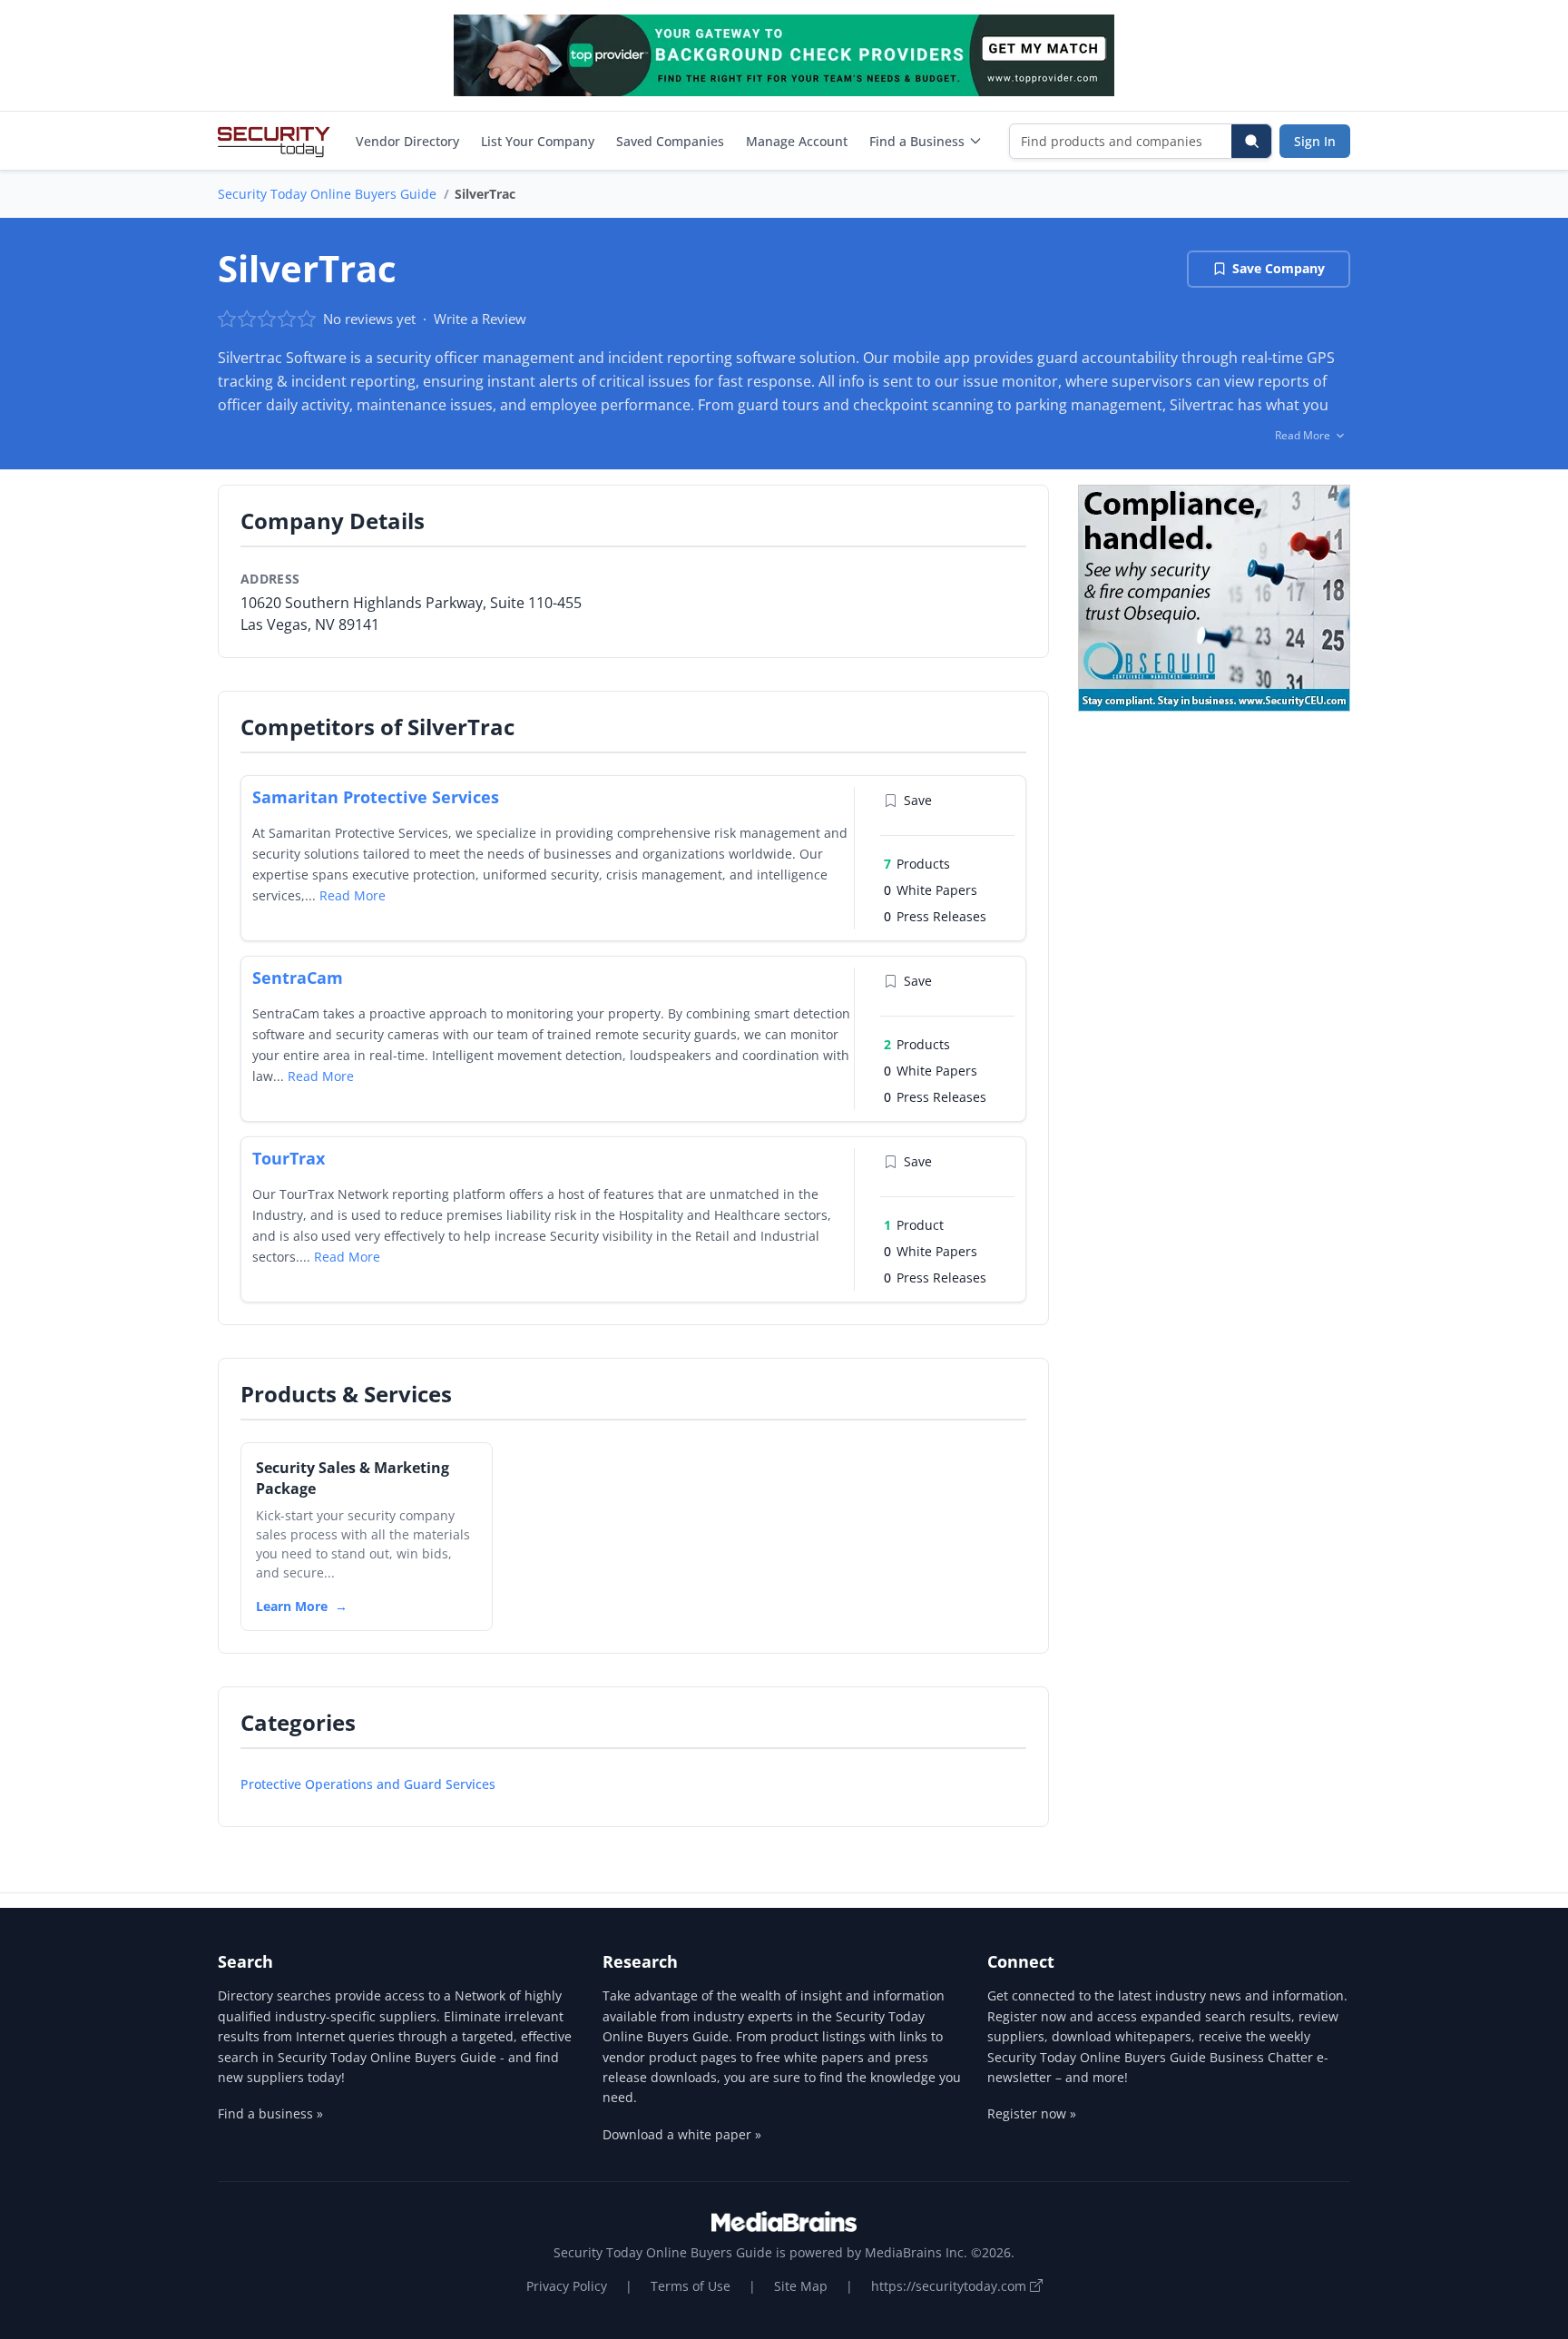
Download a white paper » (682, 2134)
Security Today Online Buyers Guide (327, 194)
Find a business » (270, 2113)
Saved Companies (670, 141)
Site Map (801, 2286)
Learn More (292, 1606)
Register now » (1032, 2113)
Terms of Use (691, 2286)
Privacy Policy (567, 2286)
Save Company (1279, 268)
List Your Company (538, 141)
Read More (353, 895)
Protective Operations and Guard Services (368, 1784)
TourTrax (289, 1158)
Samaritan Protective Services (376, 797)
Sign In (1315, 141)
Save (918, 800)
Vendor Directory (407, 141)
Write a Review (480, 319)
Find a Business (917, 141)
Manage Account (797, 141)
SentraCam (298, 978)
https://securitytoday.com (951, 2286)
